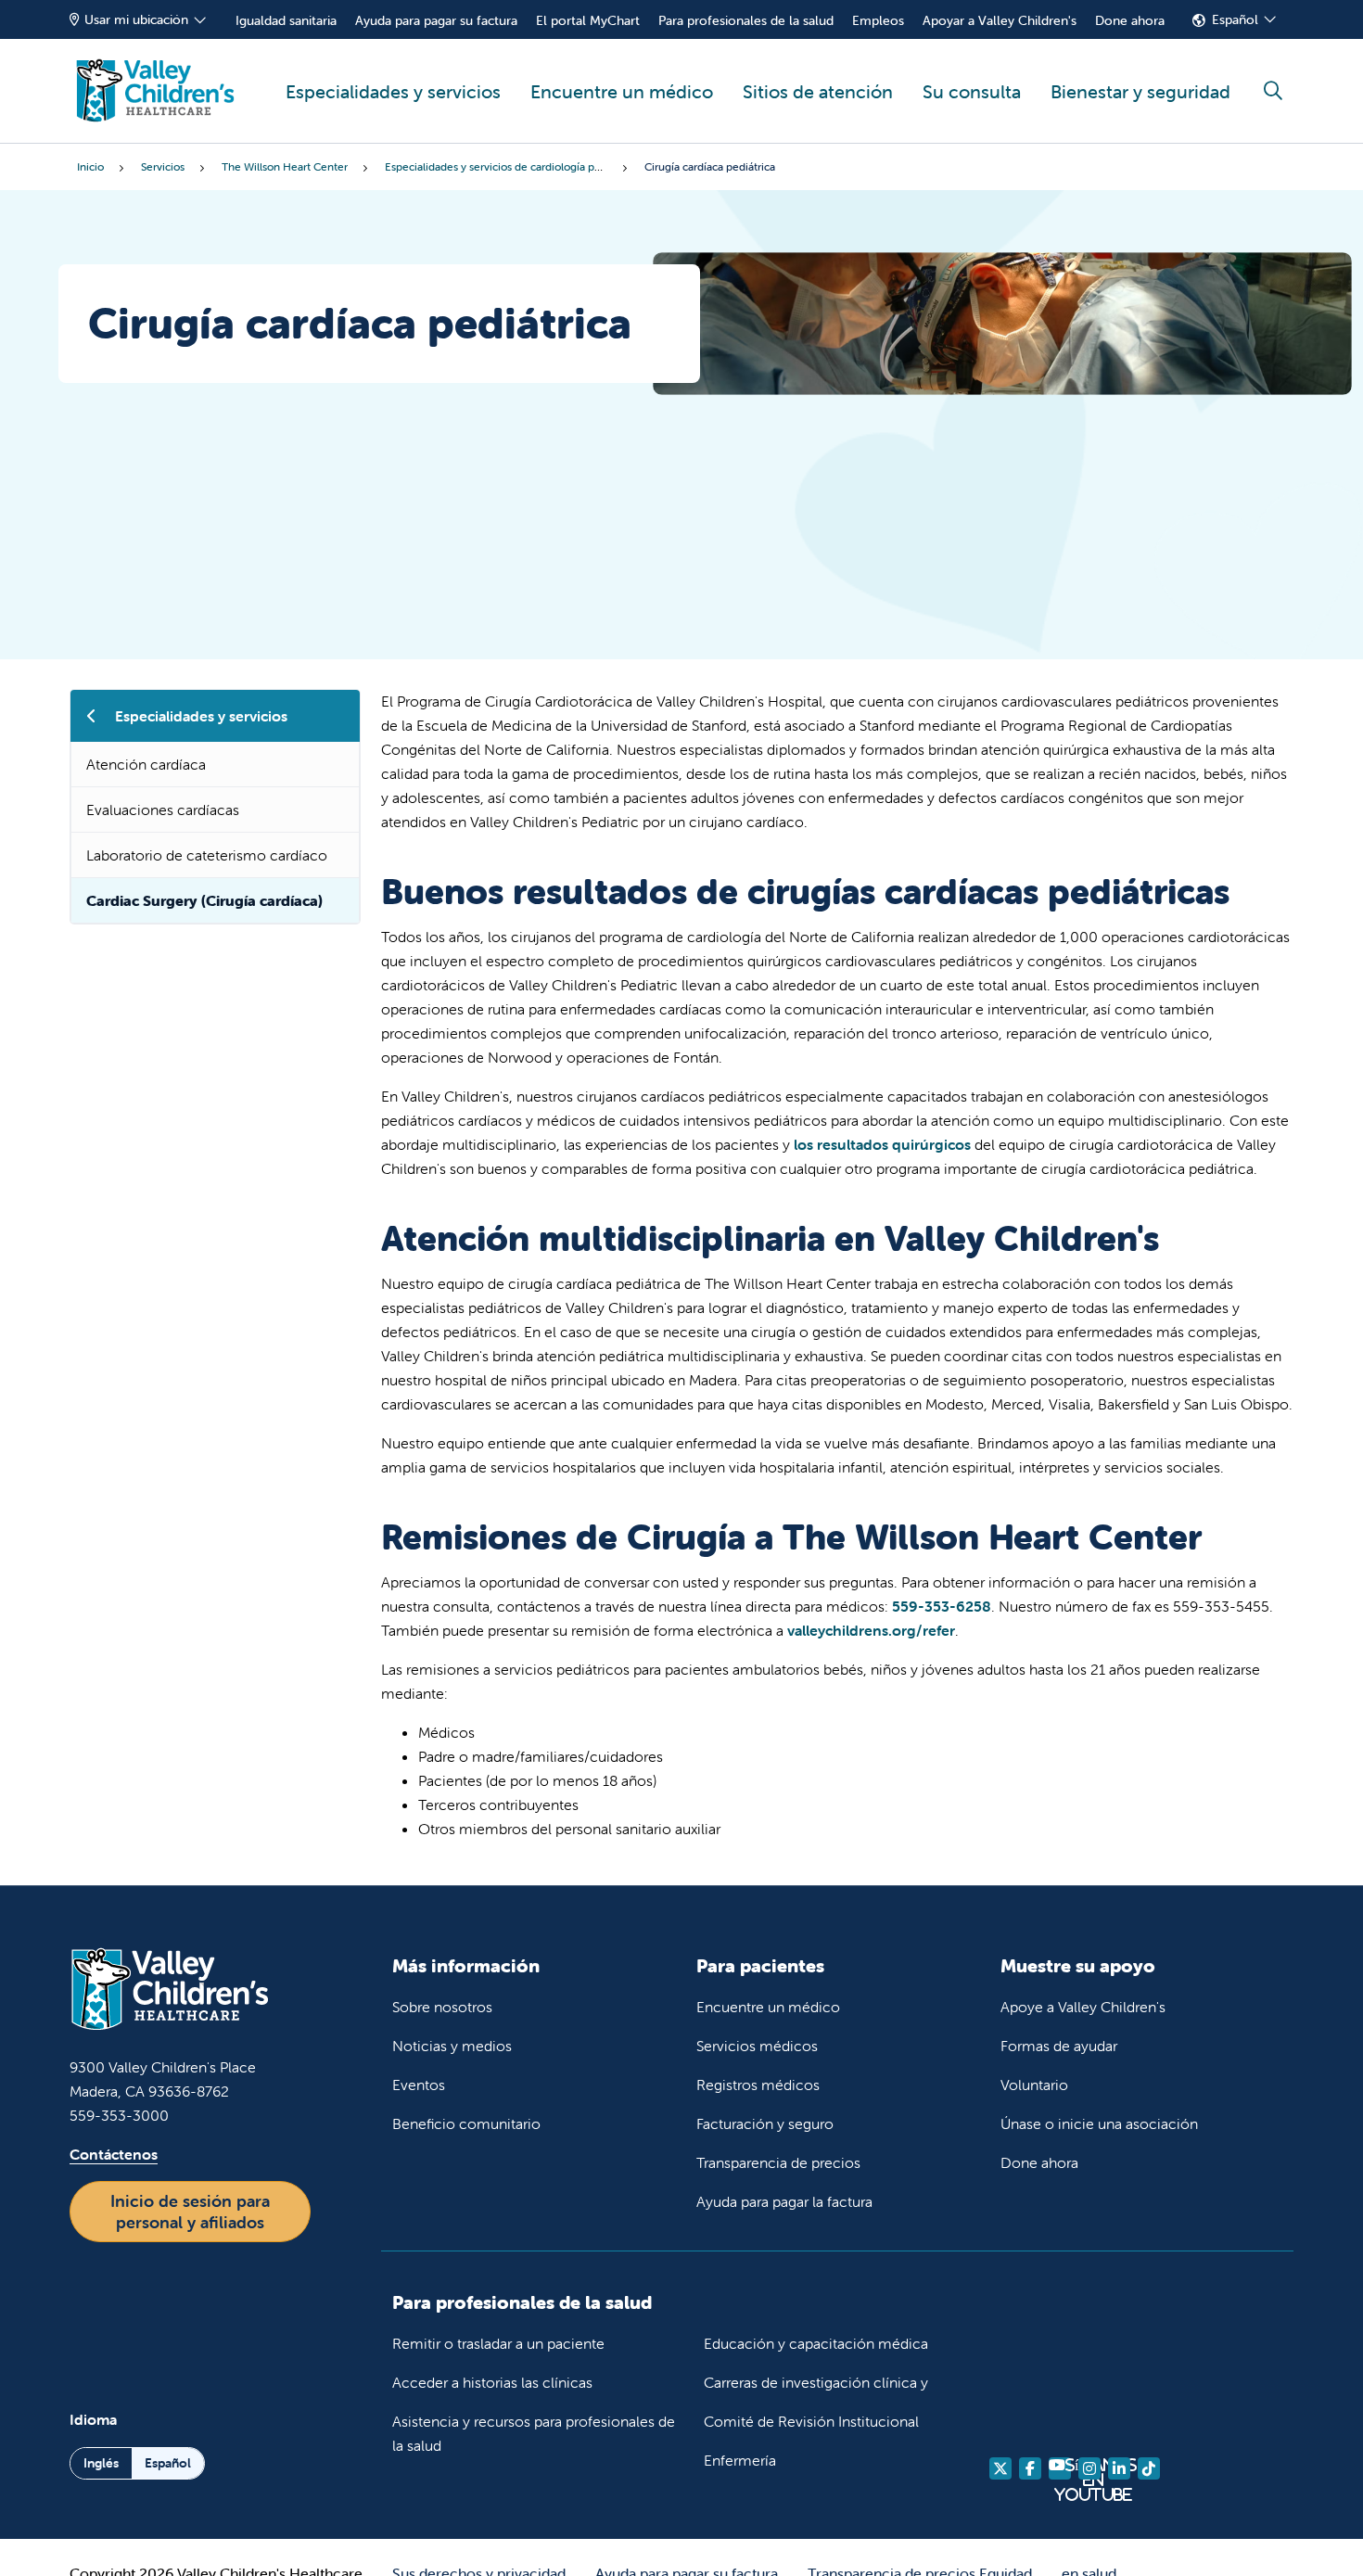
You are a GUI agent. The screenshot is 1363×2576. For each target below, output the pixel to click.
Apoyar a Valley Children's (1000, 20)
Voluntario (1034, 2085)
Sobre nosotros (442, 2007)
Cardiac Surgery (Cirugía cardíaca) (204, 900)
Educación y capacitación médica (816, 2343)
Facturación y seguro (765, 2123)
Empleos (878, 20)
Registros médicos (758, 2085)
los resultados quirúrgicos (882, 1144)
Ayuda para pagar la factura (784, 2201)
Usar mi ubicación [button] (136, 19)
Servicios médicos (757, 2046)
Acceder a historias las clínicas (492, 2382)
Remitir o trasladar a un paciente (498, 2343)
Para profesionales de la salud (746, 20)
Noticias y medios (452, 2046)
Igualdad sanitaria (286, 20)
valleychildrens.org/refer (871, 1630)
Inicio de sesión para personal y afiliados (190, 2212)
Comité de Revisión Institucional (811, 2421)
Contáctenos (114, 2154)
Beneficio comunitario (466, 2123)
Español (1235, 19)
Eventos (419, 2085)
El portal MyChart (588, 20)
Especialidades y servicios (393, 91)
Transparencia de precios (778, 2162)
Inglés (101, 2463)
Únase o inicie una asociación (1099, 2123)
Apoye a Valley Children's (1083, 2007)
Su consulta (972, 91)
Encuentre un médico (622, 91)
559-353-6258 (942, 1606)
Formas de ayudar (1059, 2046)
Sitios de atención (818, 91)
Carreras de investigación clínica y (816, 2382)
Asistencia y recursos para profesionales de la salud (534, 2433)
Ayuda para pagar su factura (436, 20)
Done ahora (1130, 20)
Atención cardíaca (146, 764)
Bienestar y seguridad (1140, 91)
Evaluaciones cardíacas (163, 810)
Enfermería (740, 2460)
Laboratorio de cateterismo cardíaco (207, 855)
